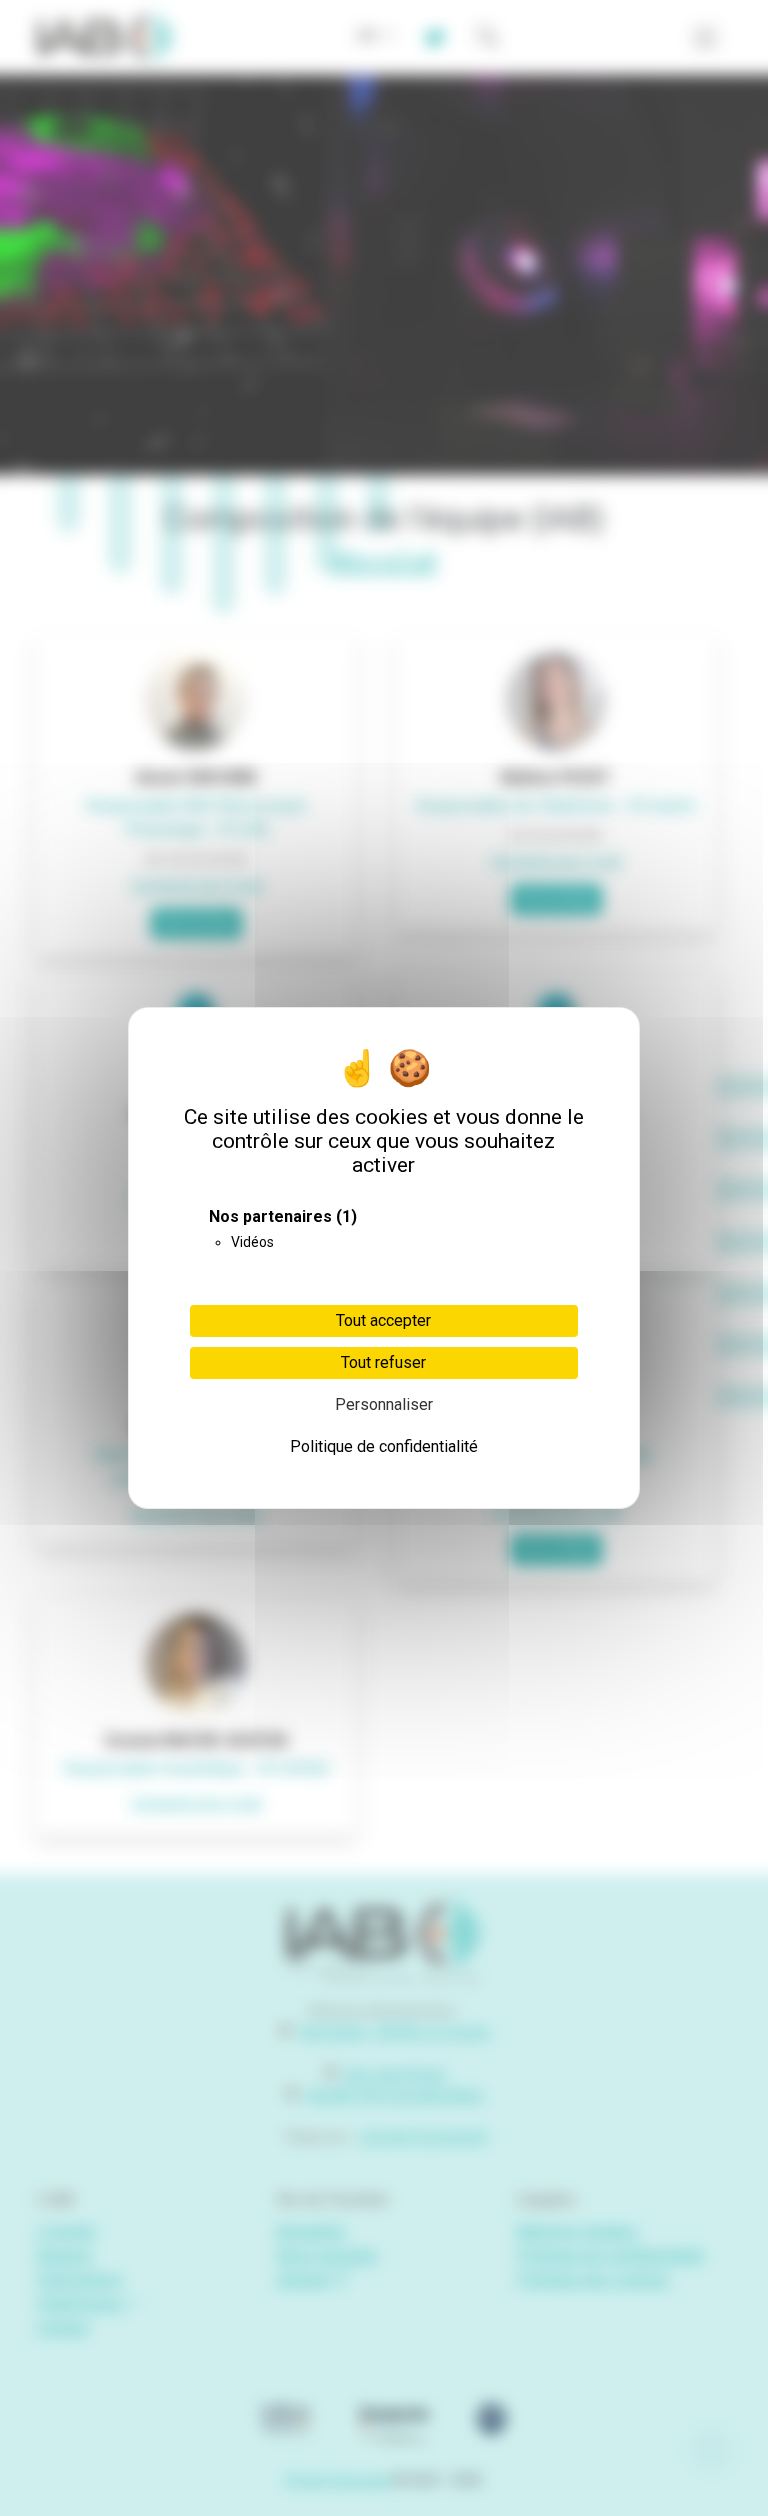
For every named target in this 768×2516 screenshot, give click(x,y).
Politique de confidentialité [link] (384, 1446)
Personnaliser (384, 1404)
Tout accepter (383, 1320)
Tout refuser (383, 1362)
